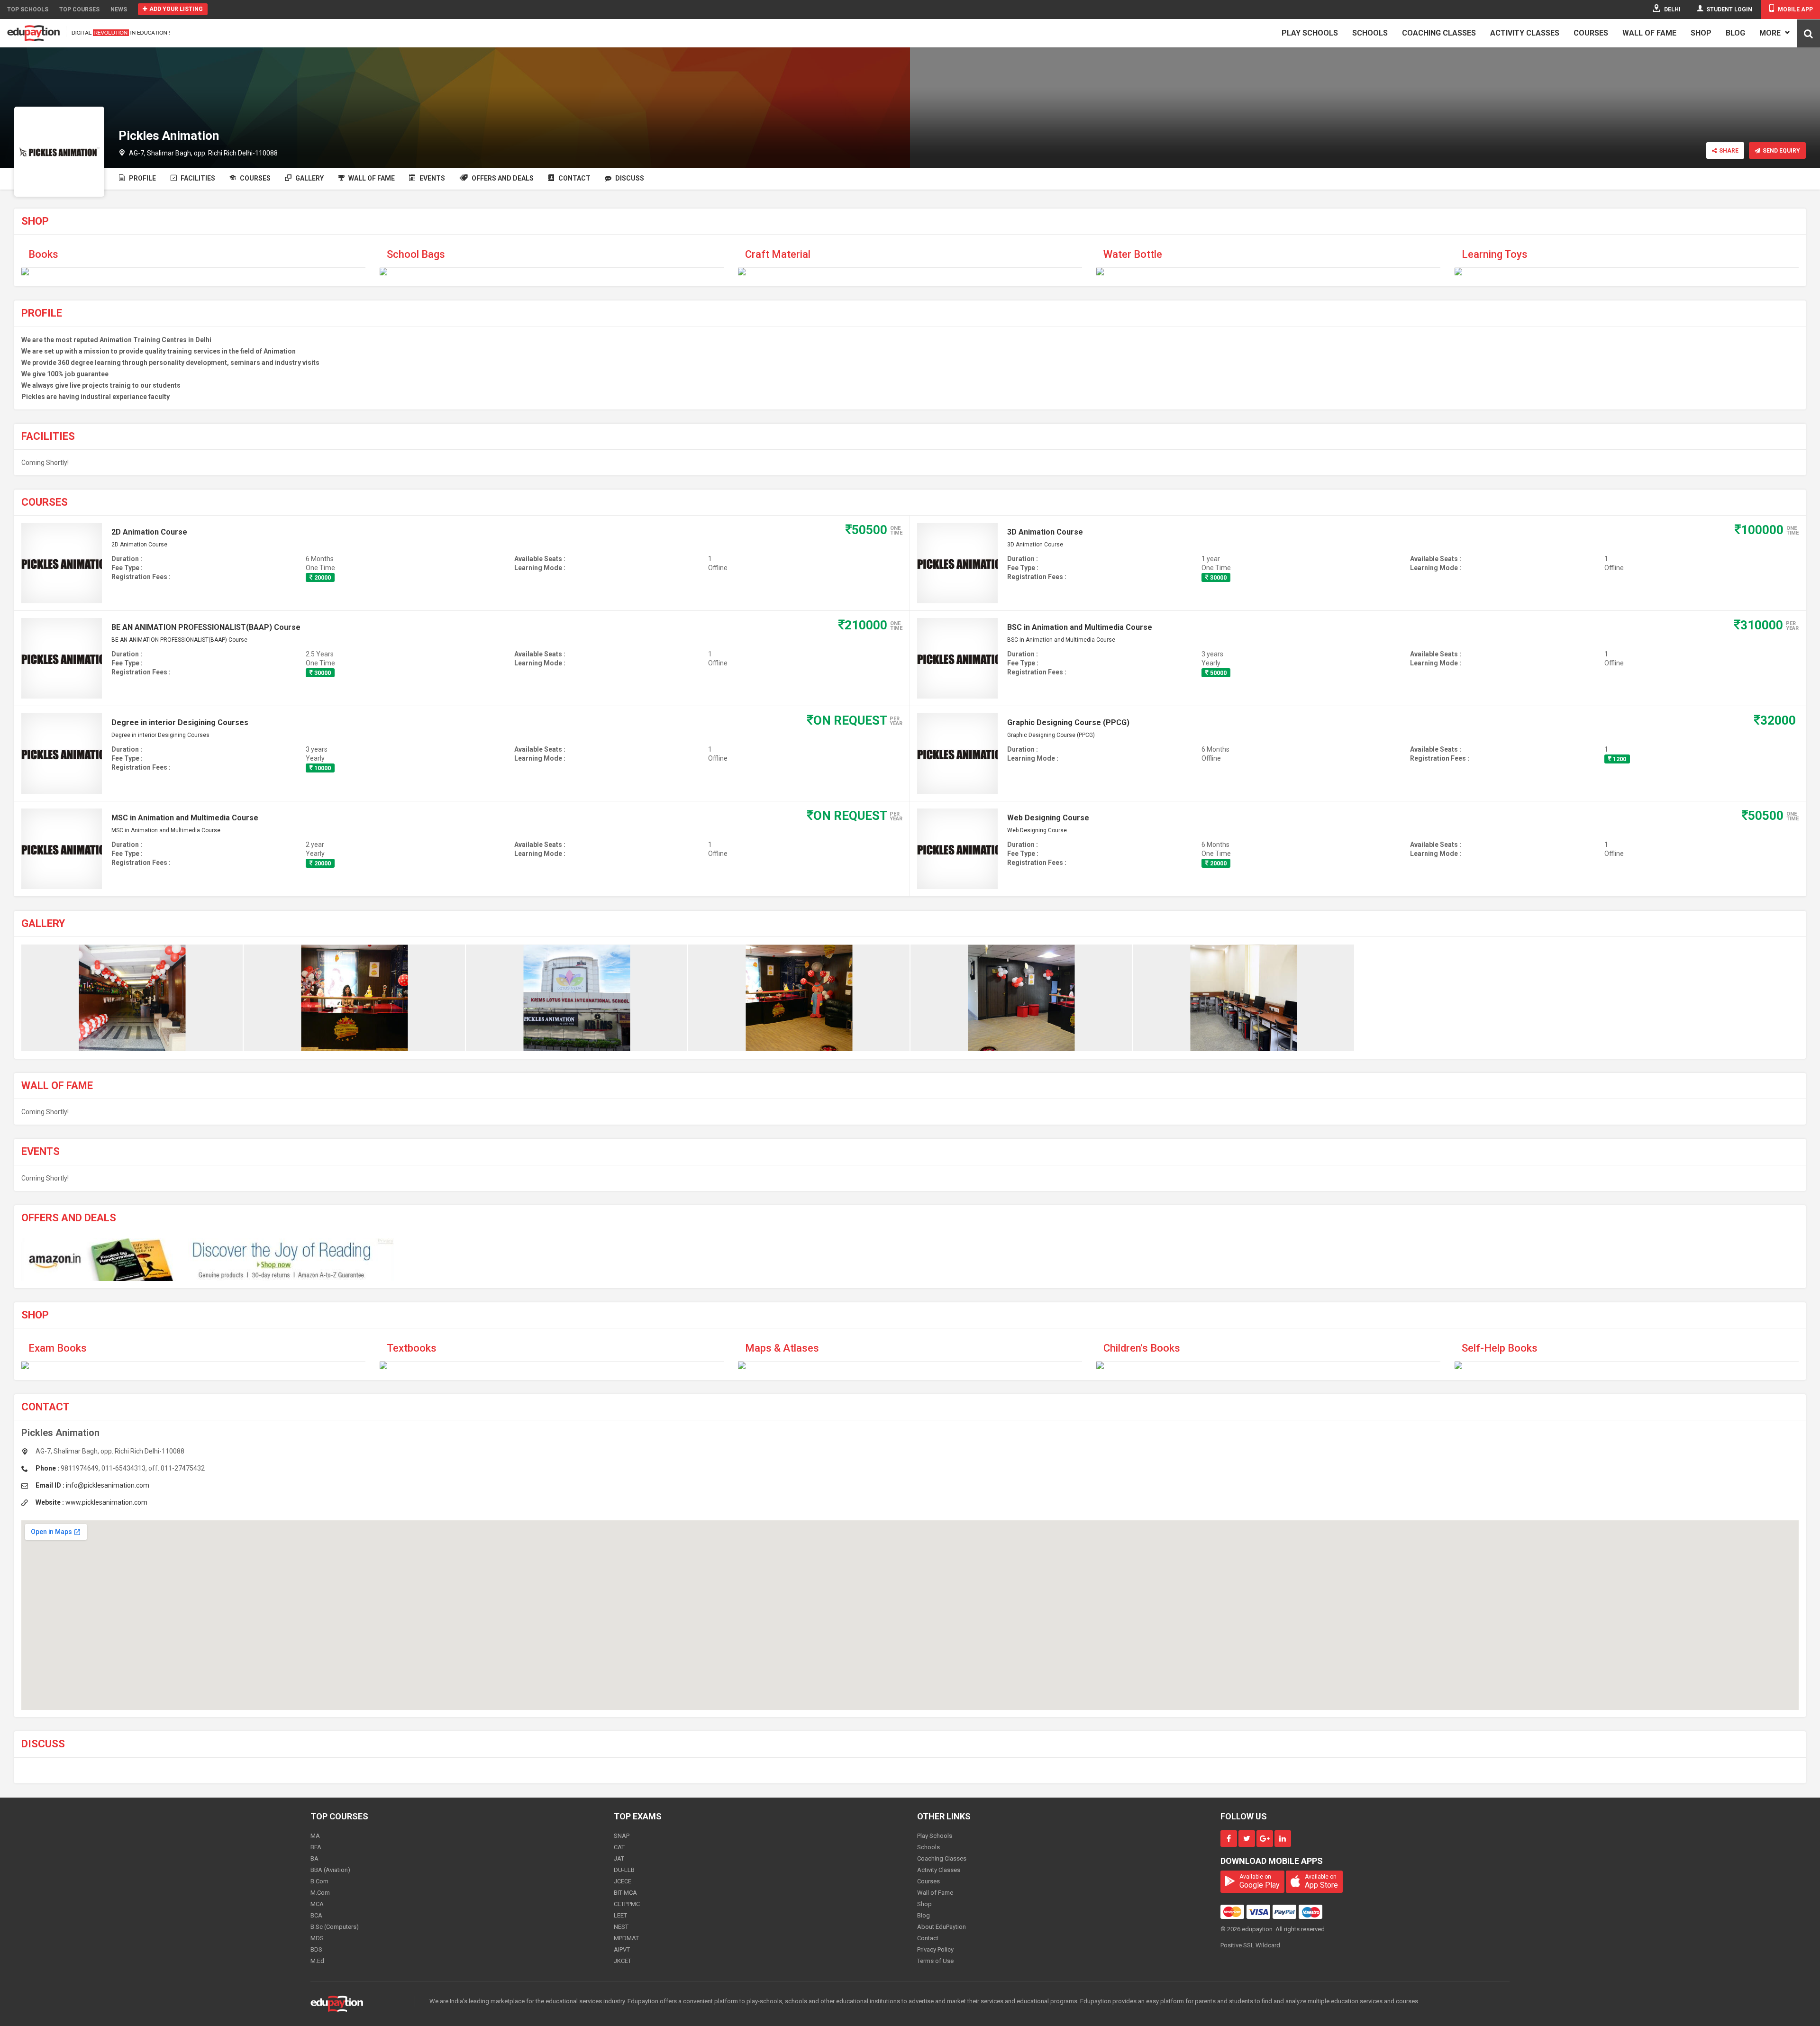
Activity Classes (1525, 33)
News (119, 9)
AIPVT (622, 1949)
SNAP (622, 1836)
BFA (316, 1847)
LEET (620, 1915)
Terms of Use (935, 1961)
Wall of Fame (1649, 33)
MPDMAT (626, 1938)
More (1771, 33)
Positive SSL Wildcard (1250, 1945)
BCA (316, 1915)
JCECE (623, 1881)
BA (314, 1858)
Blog (1735, 33)
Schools (1370, 33)
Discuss (629, 178)
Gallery (309, 178)
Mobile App (1795, 9)
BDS (316, 1949)
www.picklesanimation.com (106, 1502)
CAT (619, 1847)
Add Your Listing (176, 9)
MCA (317, 1904)
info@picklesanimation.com (108, 1485)
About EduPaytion (942, 1927)
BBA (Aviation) (330, 1870)
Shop (1701, 33)
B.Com (319, 1881)
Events (432, 178)
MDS (317, 1938)
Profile (142, 178)
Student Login (1729, 9)
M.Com (320, 1893)
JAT (619, 1858)
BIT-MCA (625, 1893)
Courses (1591, 33)
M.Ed (317, 1961)
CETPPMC (627, 1904)
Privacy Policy (935, 1949)
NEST (621, 1927)
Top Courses (79, 9)
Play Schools (1310, 33)
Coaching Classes (1439, 33)
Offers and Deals (502, 178)
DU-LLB (624, 1870)
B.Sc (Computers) (335, 1927)
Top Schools (28, 9)
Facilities (197, 178)
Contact (574, 178)
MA (315, 1836)
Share (1729, 151)
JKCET (623, 1961)
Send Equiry (1781, 151)
